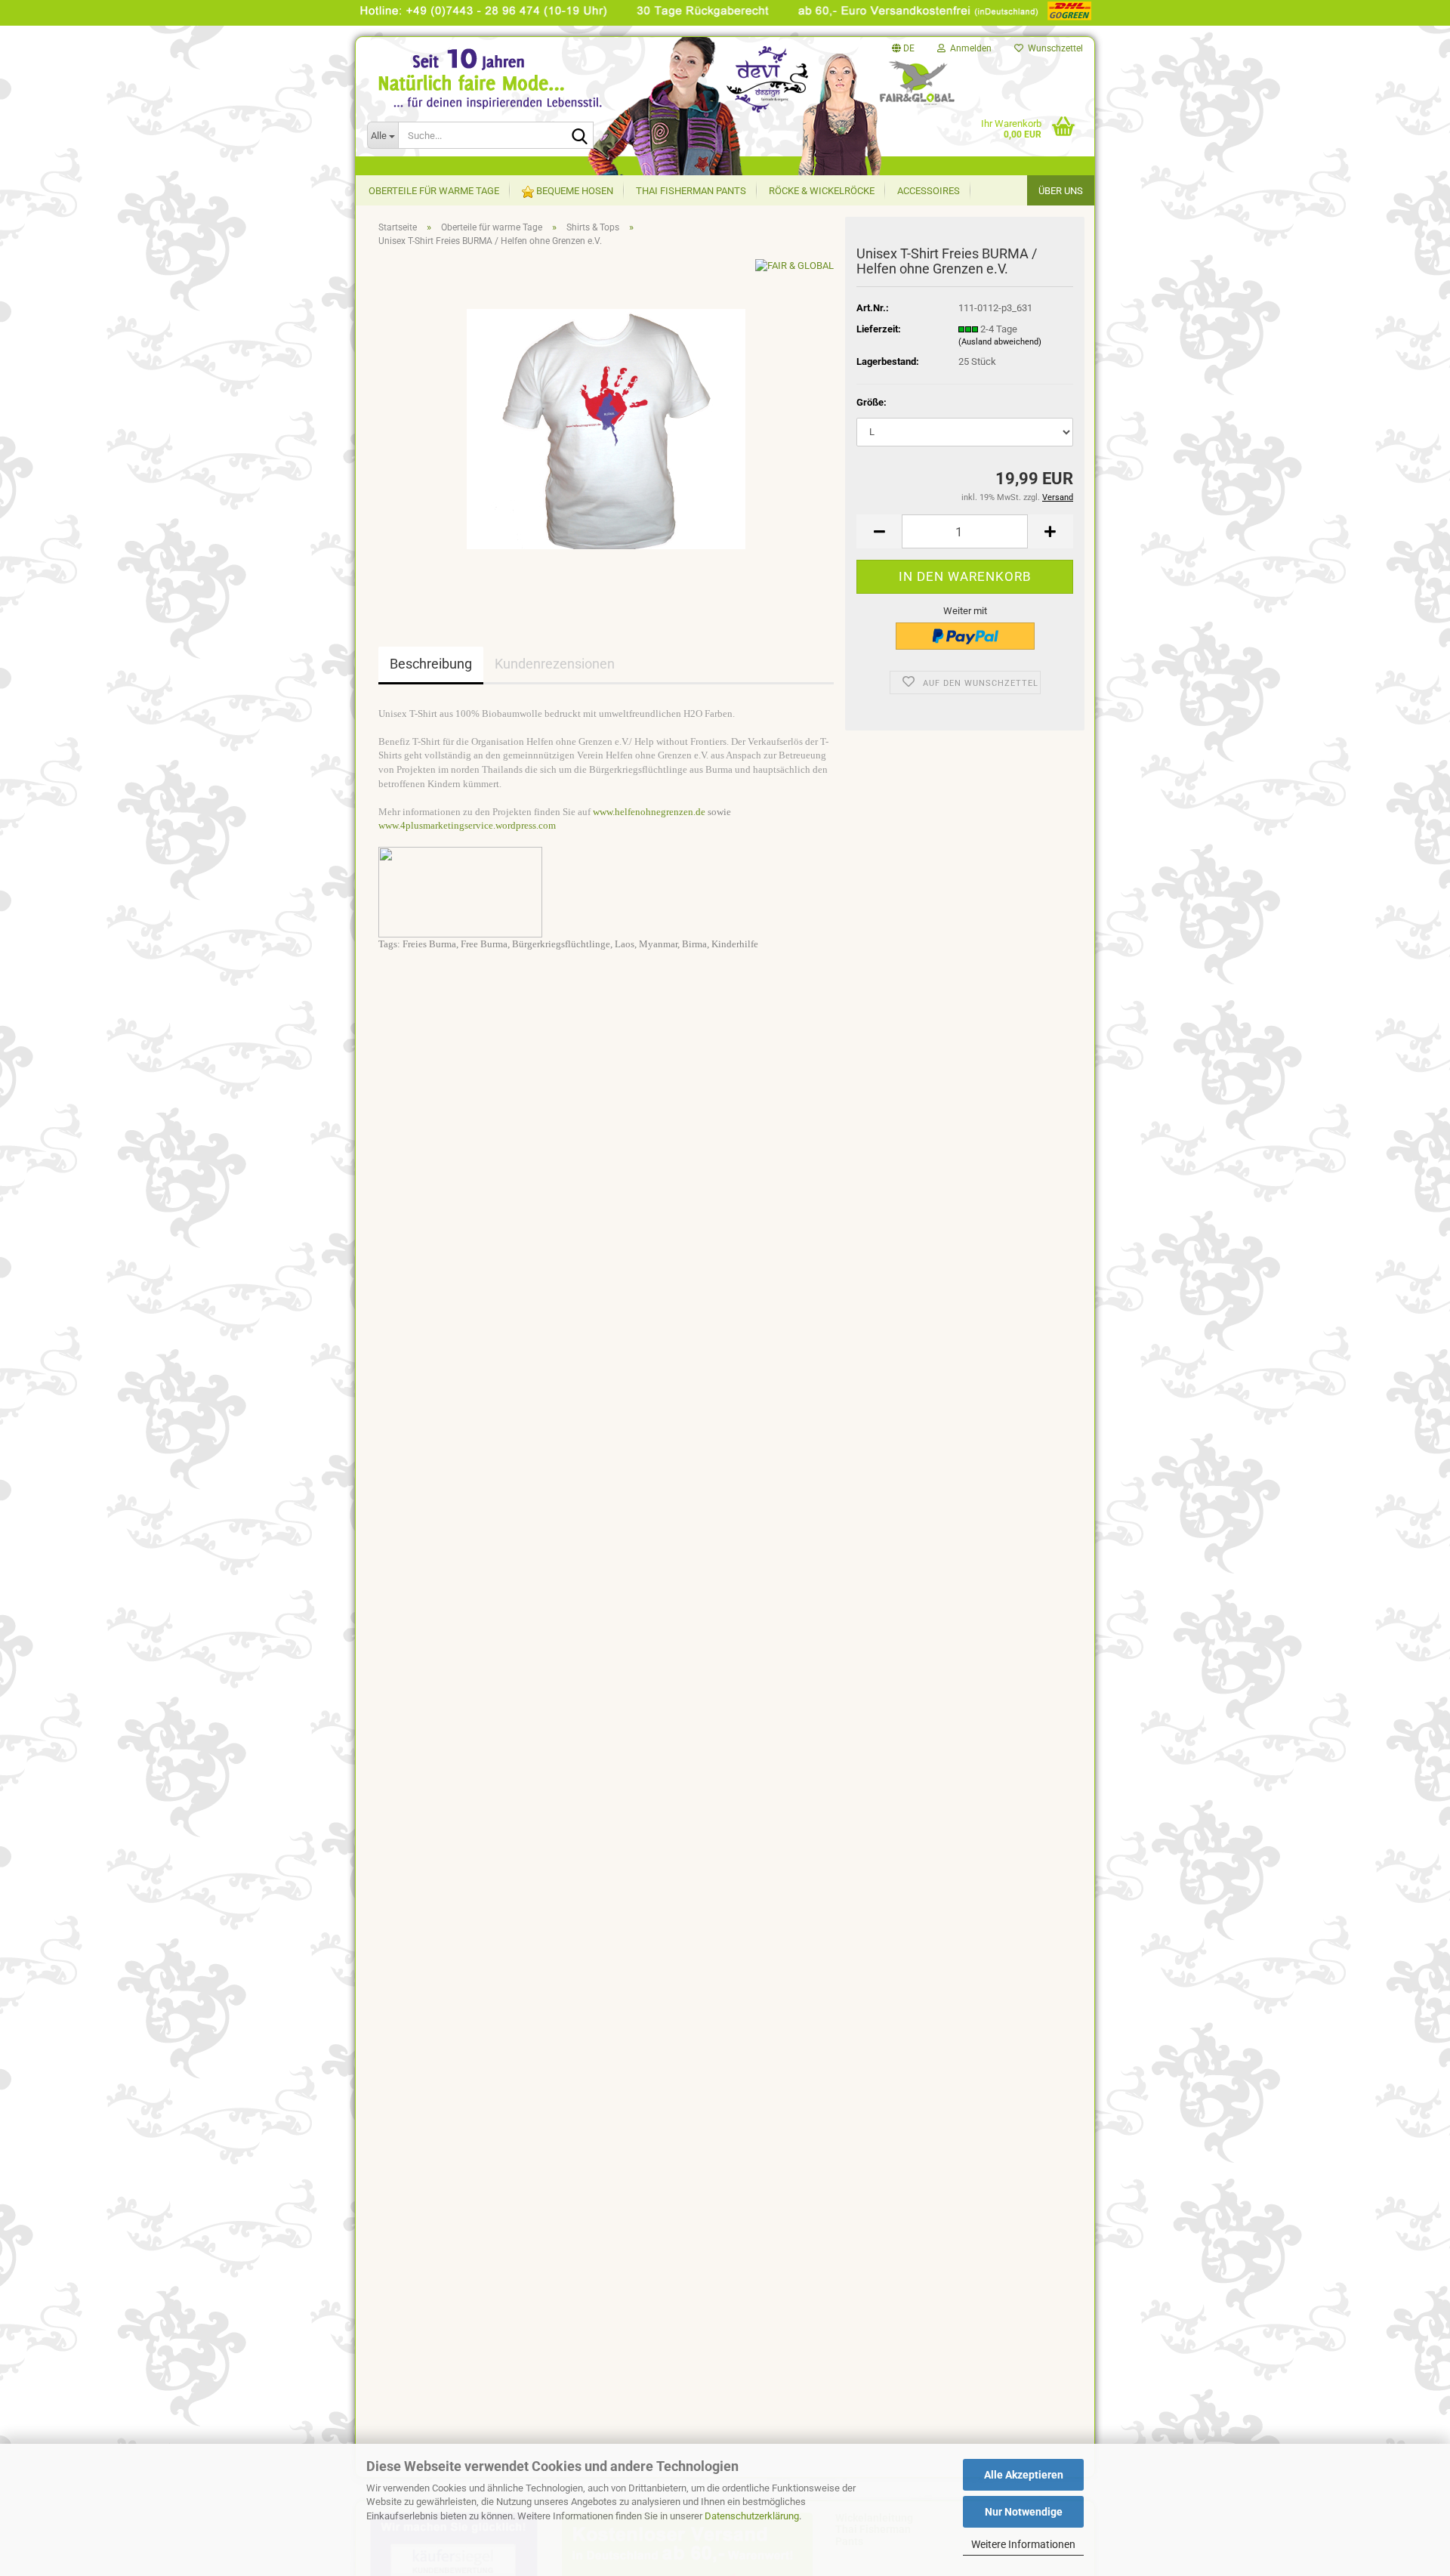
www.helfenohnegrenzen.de (649, 812)
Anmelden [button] (969, 48)
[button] (903, 48)
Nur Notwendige (1024, 2512)
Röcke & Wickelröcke (822, 191)
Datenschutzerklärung (752, 2516)
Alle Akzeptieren (1024, 2475)
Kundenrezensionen (555, 664)
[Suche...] (579, 136)
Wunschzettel (1053, 48)
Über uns (1061, 191)
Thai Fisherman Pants (691, 191)
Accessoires (929, 191)
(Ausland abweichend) (1000, 342)
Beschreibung (431, 664)
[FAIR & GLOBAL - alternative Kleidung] (507, 97)
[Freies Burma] (606, 428)
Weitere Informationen (1023, 2544)
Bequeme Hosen (574, 191)
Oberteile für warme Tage (434, 191)
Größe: (872, 402)
